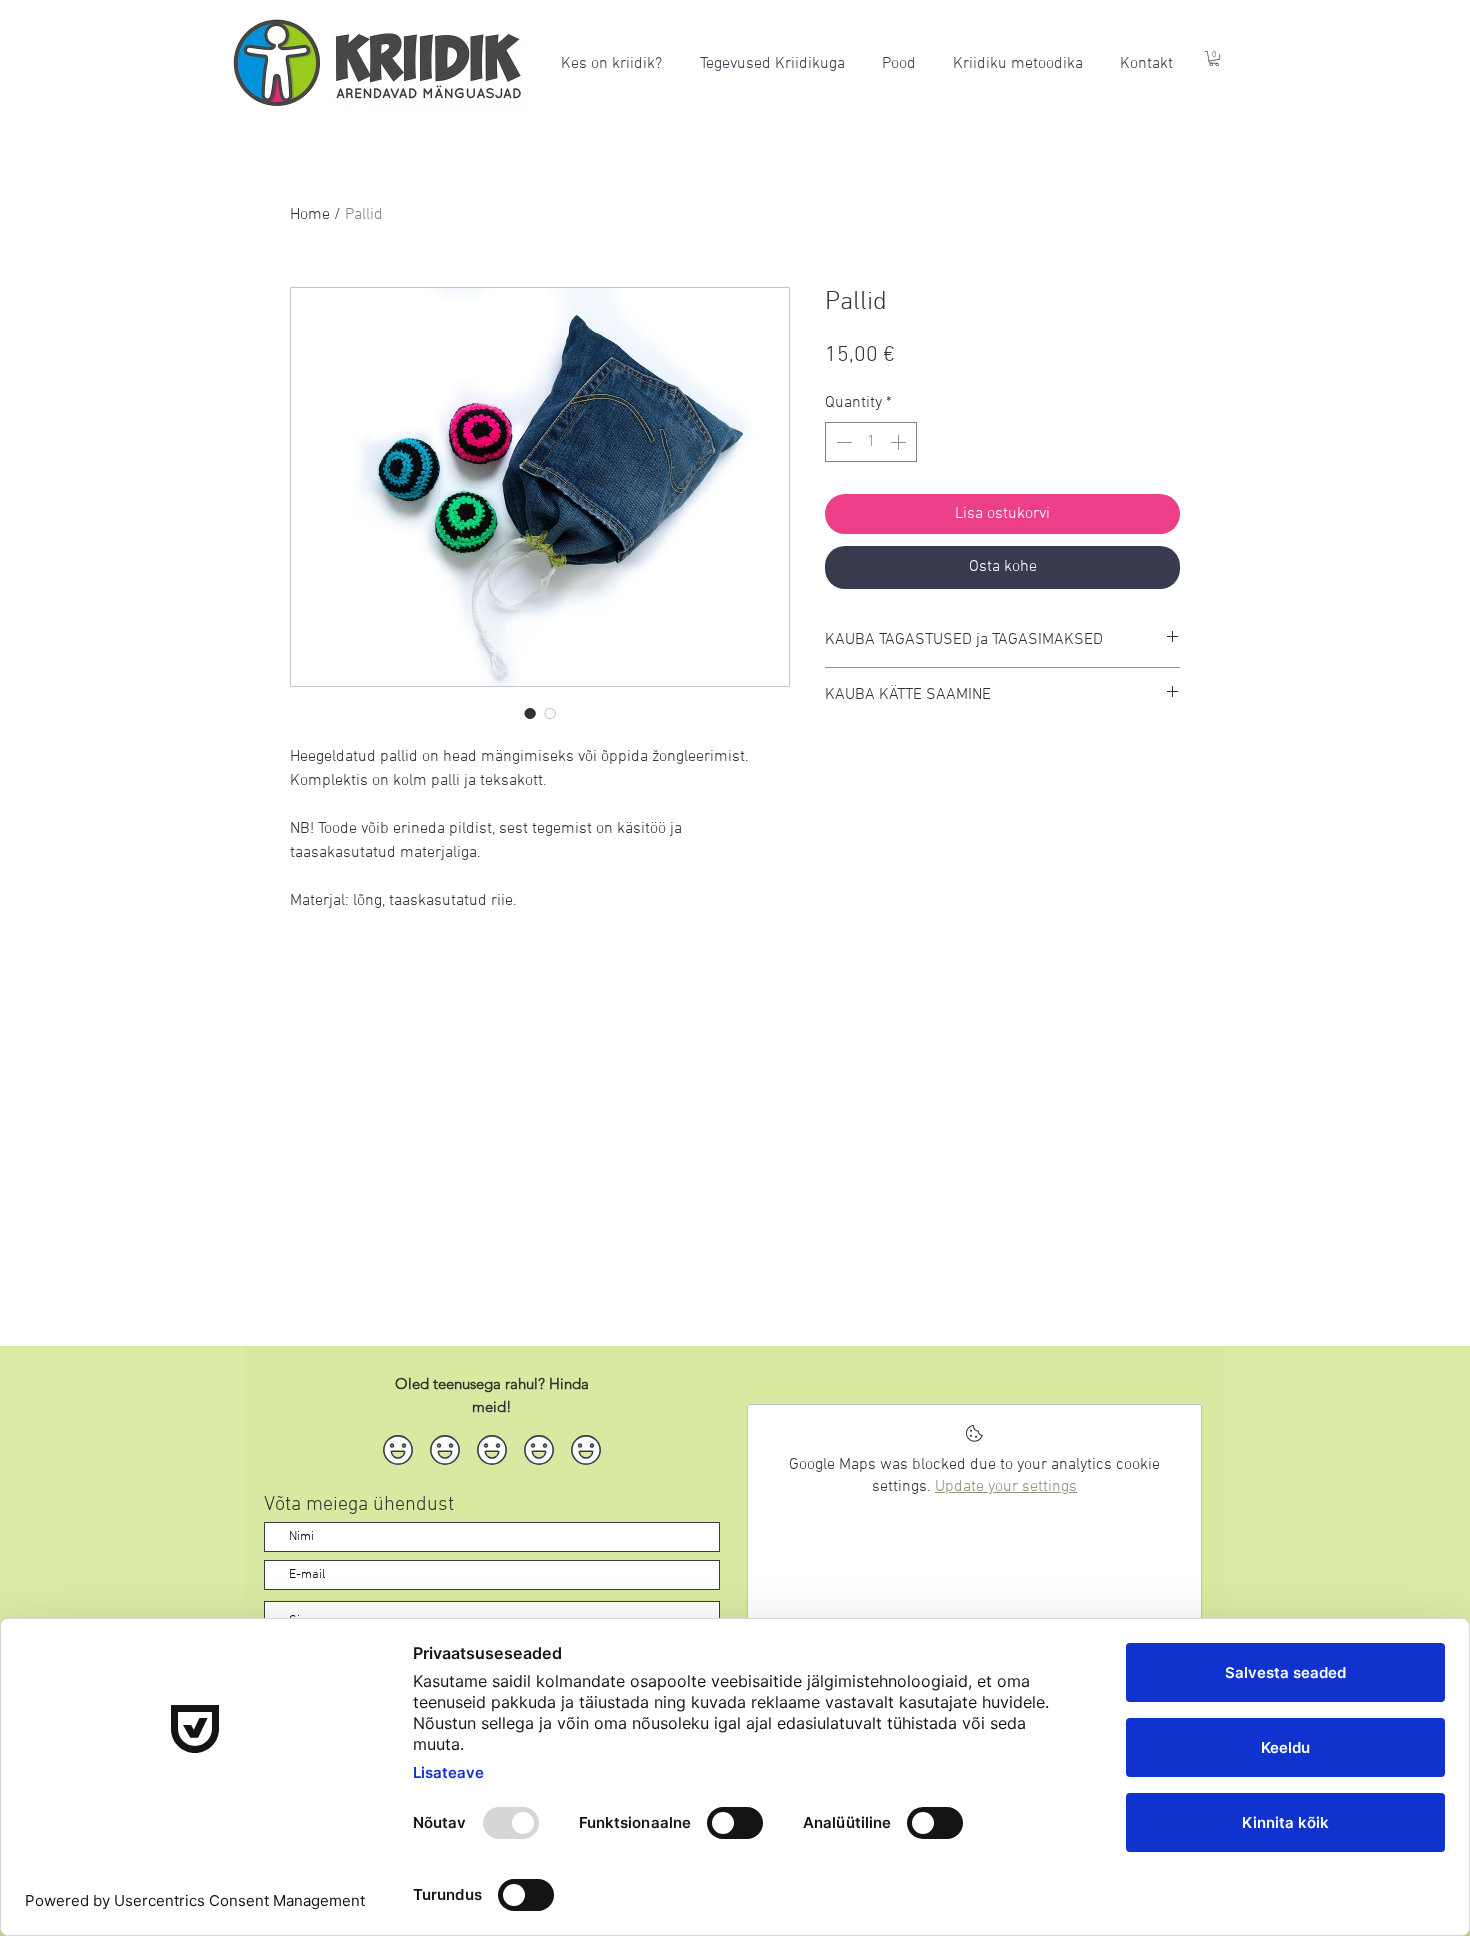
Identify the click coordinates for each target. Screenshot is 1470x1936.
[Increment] (900, 442)
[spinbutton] (871, 442)
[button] (1214, 58)
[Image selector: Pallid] (530, 713)
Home (310, 215)
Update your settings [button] (1006, 1487)
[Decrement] (842, 442)
